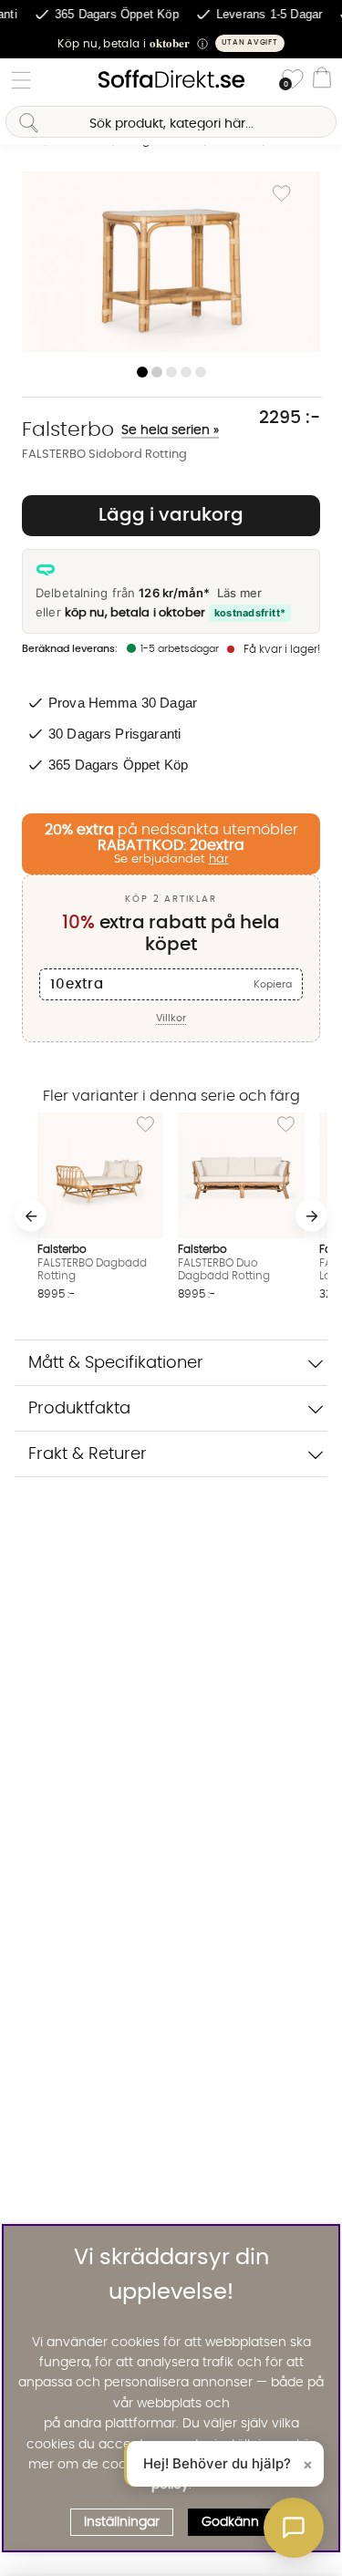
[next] (311, 1216)
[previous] (31, 1216)
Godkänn (230, 2522)
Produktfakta (79, 1408)
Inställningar (122, 2522)
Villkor (171, 1018)
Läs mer (239, 593)
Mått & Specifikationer (116, 1363)
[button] (171, 43)
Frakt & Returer (88, 1454)
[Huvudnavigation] (21, 80)
